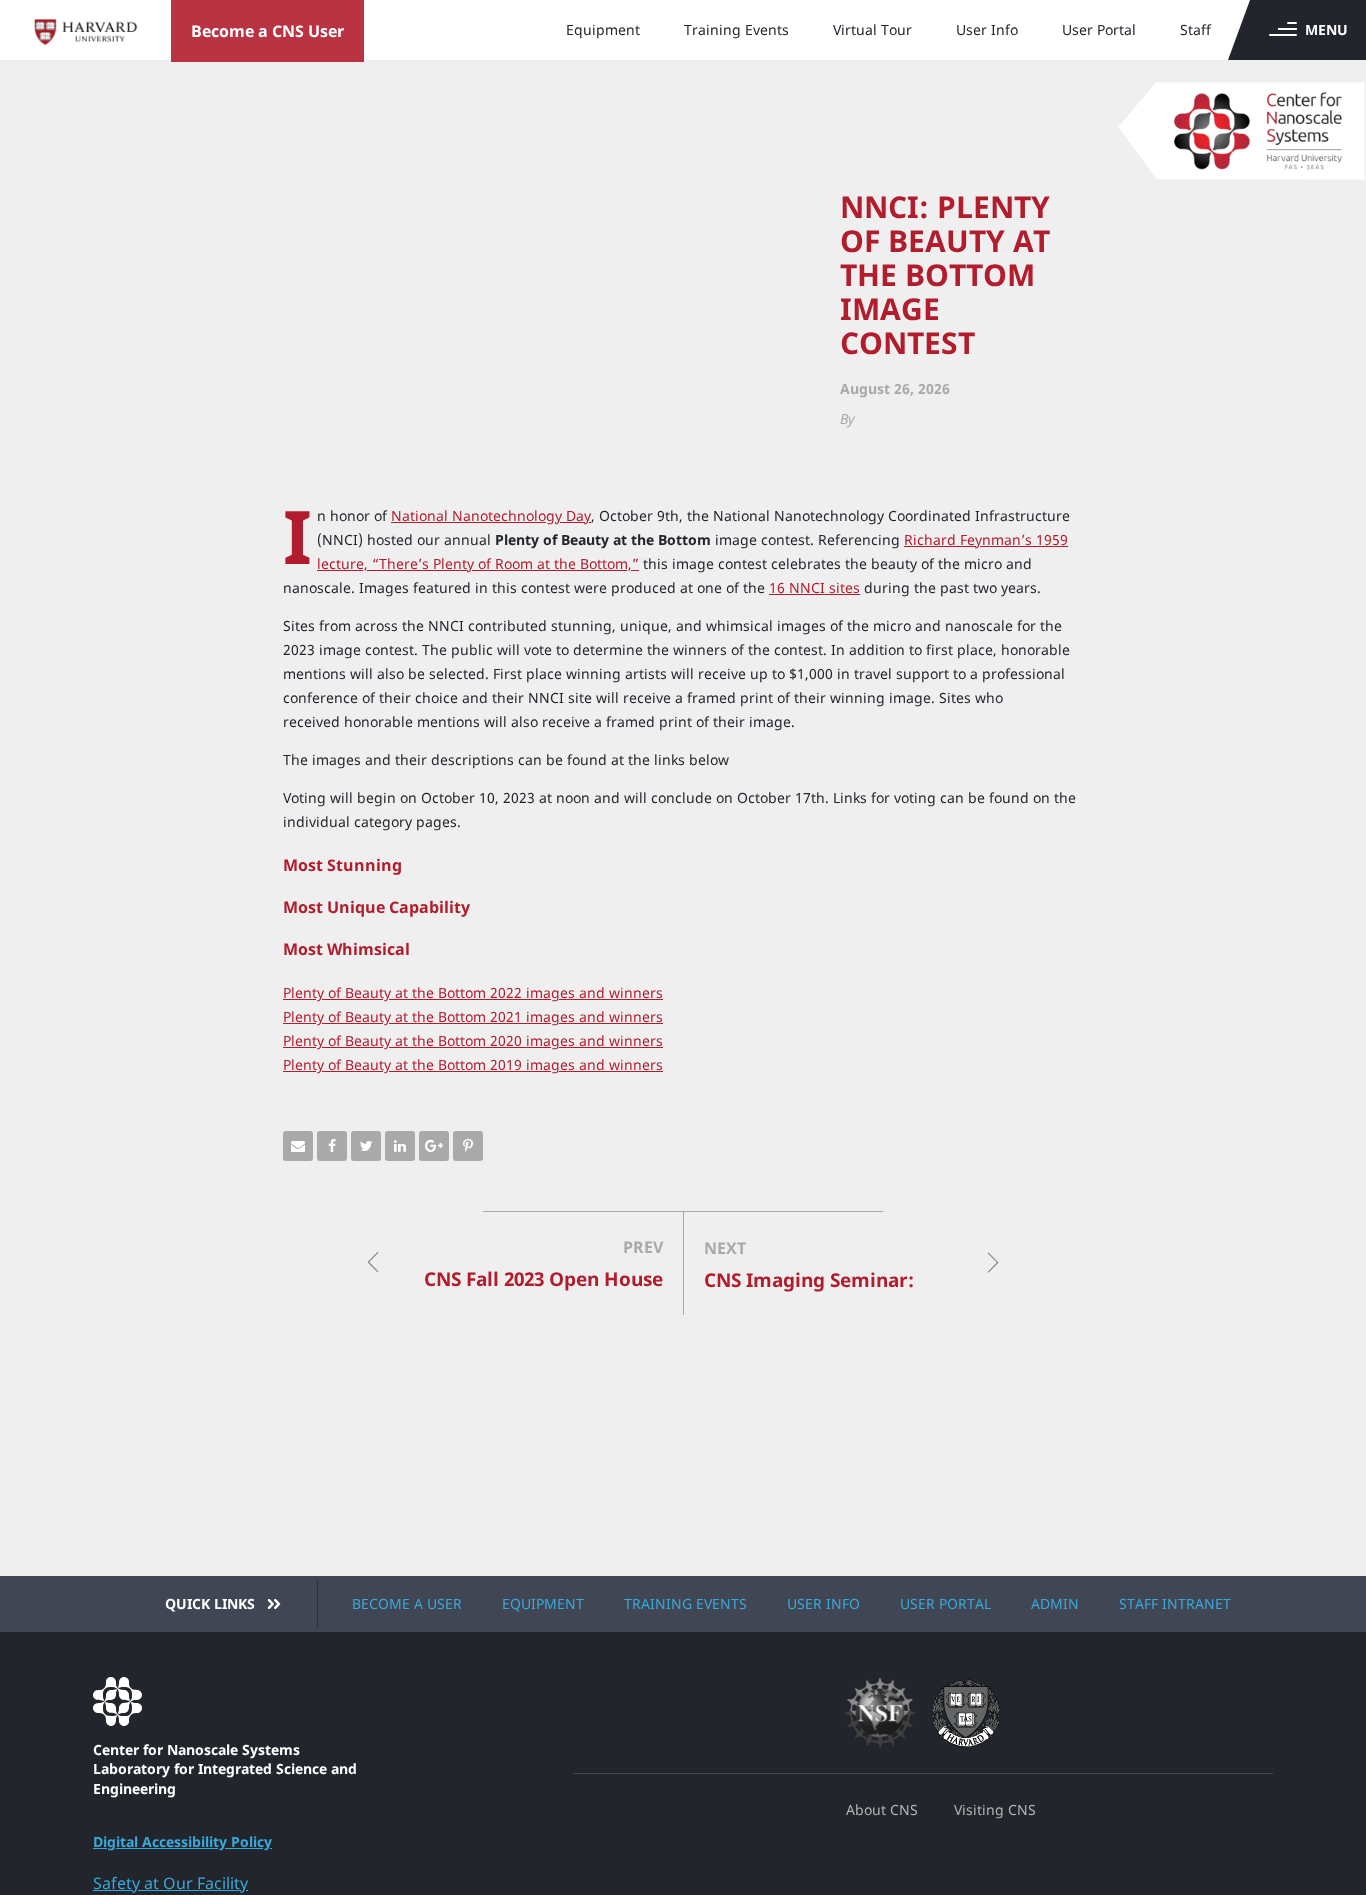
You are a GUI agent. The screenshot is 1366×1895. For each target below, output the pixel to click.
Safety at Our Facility (170, 1883)
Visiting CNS (995, 1809)
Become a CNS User (267, 31)
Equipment (603, 29)
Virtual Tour (872, 29)
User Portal (1099, 29)
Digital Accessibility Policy (182, 1841)
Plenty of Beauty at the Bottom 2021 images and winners (473, 1016)
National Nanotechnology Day (491, 515)
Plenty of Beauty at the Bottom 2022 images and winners (473, 992)
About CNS (882, 1809)
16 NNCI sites (814, 587)
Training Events (736, 29)
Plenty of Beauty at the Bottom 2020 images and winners (473, 1040)
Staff (1195, 29)
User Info (987, 29)
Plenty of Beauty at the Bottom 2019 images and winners (473, 1064)
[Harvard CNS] (1222, 120)
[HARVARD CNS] (240, 1701)
